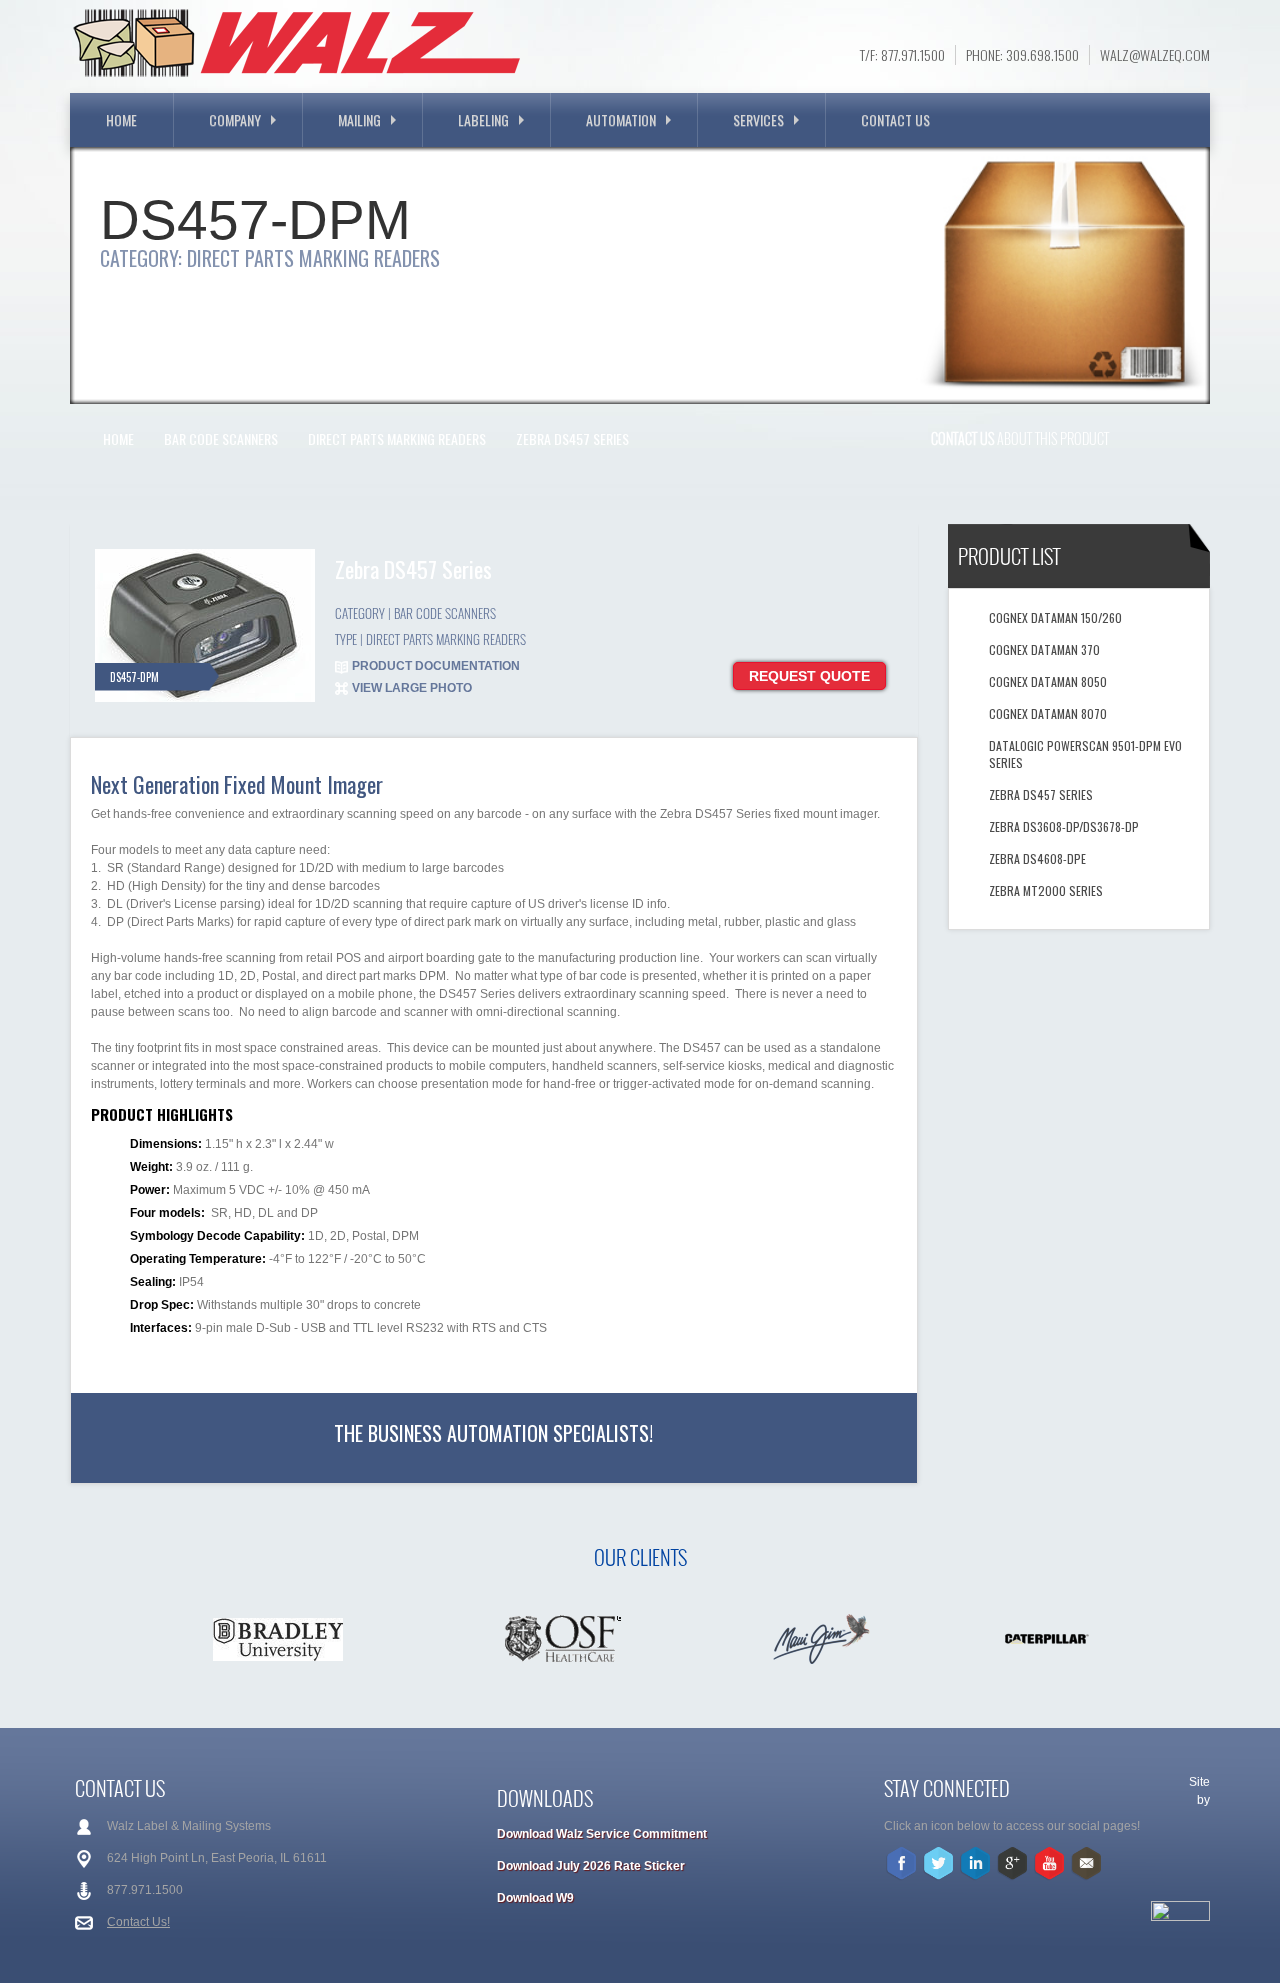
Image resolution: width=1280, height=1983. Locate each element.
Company (235, 119)
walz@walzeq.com (1155, 55)
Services (758, 119)
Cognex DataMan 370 (1044, 649)
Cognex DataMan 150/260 (1055, 617)
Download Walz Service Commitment (602, 1834)
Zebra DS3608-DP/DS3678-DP (1064, 826)
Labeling (483, 119)
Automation (621, 119)
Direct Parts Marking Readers (397, 438)
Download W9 (535, 1898)
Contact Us (895, 119)
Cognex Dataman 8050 (1048, 681)
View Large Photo (412, 688)
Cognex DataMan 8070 (1048, 713)
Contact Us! (138, 1922)
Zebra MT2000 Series (1046, 890)
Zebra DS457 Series (572, 438)
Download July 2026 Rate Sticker (591, 1866)
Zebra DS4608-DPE (1037, 858)
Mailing (359, 119)
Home (121, 119)
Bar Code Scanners (221, 438)
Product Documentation (436, 666)
